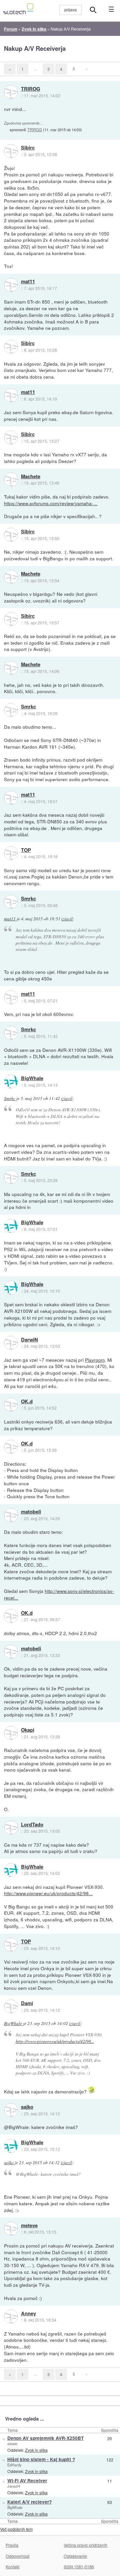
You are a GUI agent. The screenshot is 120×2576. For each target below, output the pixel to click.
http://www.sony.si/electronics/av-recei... (59, 1594)
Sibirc (28, 148)
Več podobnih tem (16, 2529)
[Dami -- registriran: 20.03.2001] (11, 2006)
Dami (27, 2003)
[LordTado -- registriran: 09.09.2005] (11, 1828)
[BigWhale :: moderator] (11, 1081)
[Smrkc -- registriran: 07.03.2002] (11, 710)
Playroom (95, 1360)
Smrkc (28, 707)
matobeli (31, 1512)
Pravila (12, 2545)
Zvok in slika (36, 2450)
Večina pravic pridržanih (85, 2545)
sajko (27, 2107)
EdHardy (14, 2465)
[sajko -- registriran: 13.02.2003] (11, 2110)
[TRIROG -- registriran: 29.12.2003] (11, 92)
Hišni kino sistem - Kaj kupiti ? (41, 2459)
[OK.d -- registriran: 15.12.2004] (11, 1405)
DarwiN (29, 1340)
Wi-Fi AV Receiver (27, 2481)
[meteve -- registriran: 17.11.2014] (11, 2229)
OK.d (27, 1402)
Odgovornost (17, 2556)
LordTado (32, 1825)
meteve (29, 2226)
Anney (28, 2314)
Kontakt (12, 2567)
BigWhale (32, 1078)
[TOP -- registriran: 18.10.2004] (11, 853)
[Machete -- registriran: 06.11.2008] (11, 480)
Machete (31, 477)
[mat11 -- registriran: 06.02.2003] (11, 285)
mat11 (28, 282)
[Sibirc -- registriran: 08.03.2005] (11, 151)
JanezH (14, 2486)
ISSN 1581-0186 (79, 2567)
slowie (12, 2443)
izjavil (67, 919)
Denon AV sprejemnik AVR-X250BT (45, 2438)
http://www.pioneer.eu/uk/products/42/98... (48, 1893)
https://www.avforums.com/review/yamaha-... (51, 503)
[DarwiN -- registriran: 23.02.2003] (11, 1343)
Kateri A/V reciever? (29, 2502)
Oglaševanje (75, 2556)
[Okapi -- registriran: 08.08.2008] (11, 1733)
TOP (26, 850)
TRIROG (30, 89)
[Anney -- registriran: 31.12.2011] (11, 2317)
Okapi (28, 1730)
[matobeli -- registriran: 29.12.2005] (11, 1515)
